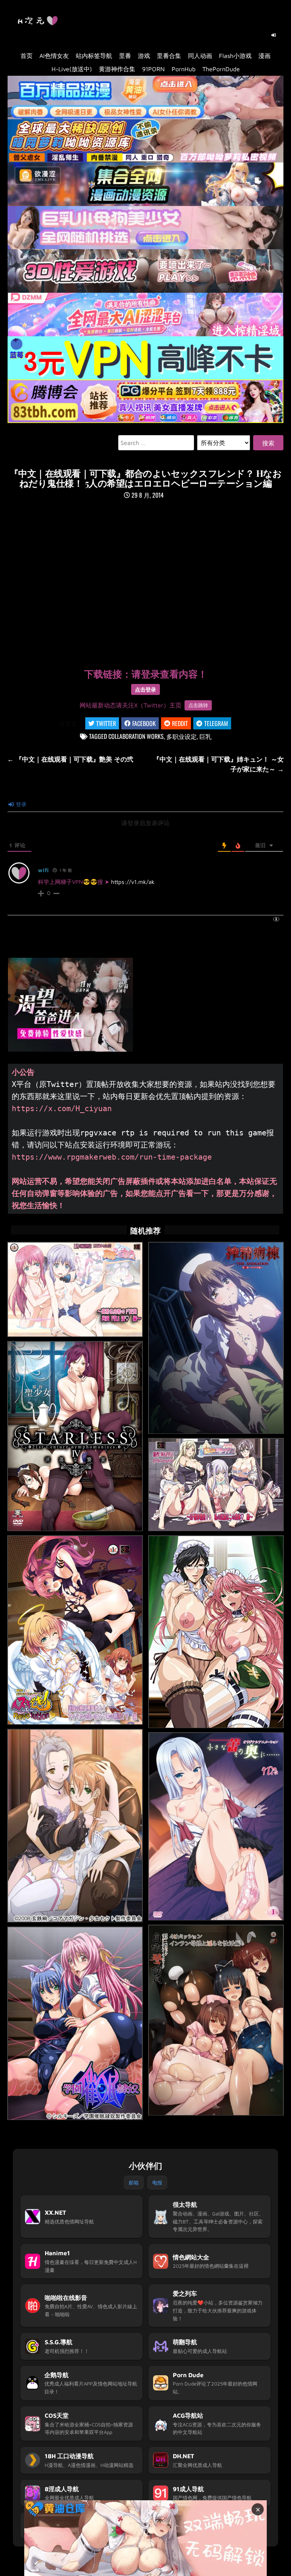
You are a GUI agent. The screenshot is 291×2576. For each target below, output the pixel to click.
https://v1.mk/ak (133, 882)
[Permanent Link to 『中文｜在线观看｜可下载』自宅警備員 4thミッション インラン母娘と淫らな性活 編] (216, 2020)
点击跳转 (198, 705)
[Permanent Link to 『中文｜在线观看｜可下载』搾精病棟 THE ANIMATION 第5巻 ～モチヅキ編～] (216, 1338)
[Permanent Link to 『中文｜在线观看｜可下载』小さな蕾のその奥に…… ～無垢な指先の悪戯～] (216, 1827)
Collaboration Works (136, 736)
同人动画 (200, 56)
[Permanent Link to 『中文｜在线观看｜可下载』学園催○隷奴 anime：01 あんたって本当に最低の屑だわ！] (75, 2023)
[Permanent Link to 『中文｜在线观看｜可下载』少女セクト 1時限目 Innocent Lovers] (75, 1826)
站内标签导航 (94, 56)
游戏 (144, 56)
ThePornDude (221, 69)
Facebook (144, 723)
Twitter (106, 723)
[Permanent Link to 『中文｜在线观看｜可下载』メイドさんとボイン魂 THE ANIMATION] (216, 1632)
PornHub (184, 69)
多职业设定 (181, 736)
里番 (125, 56)
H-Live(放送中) (72, 69)
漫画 (264, 56)
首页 (27, 56)
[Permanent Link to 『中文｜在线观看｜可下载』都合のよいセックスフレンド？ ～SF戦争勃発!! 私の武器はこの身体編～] (216, 1485)
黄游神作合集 (117, 69)
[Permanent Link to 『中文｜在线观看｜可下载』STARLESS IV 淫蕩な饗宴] (75, 1436)
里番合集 (169, 56)
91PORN (153, 69)
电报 (157, 2183)
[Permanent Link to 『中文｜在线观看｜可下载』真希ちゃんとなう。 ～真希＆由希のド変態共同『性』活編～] (75, 1290)
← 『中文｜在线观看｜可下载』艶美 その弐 (70, 759)
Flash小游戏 (235, 56)
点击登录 (145, 689)
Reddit (180, 723)
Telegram (216, 723)
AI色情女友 (54, 56)
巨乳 (205, 736)
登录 (20, 804)
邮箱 (134, 2183)
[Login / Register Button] (274, 35)
